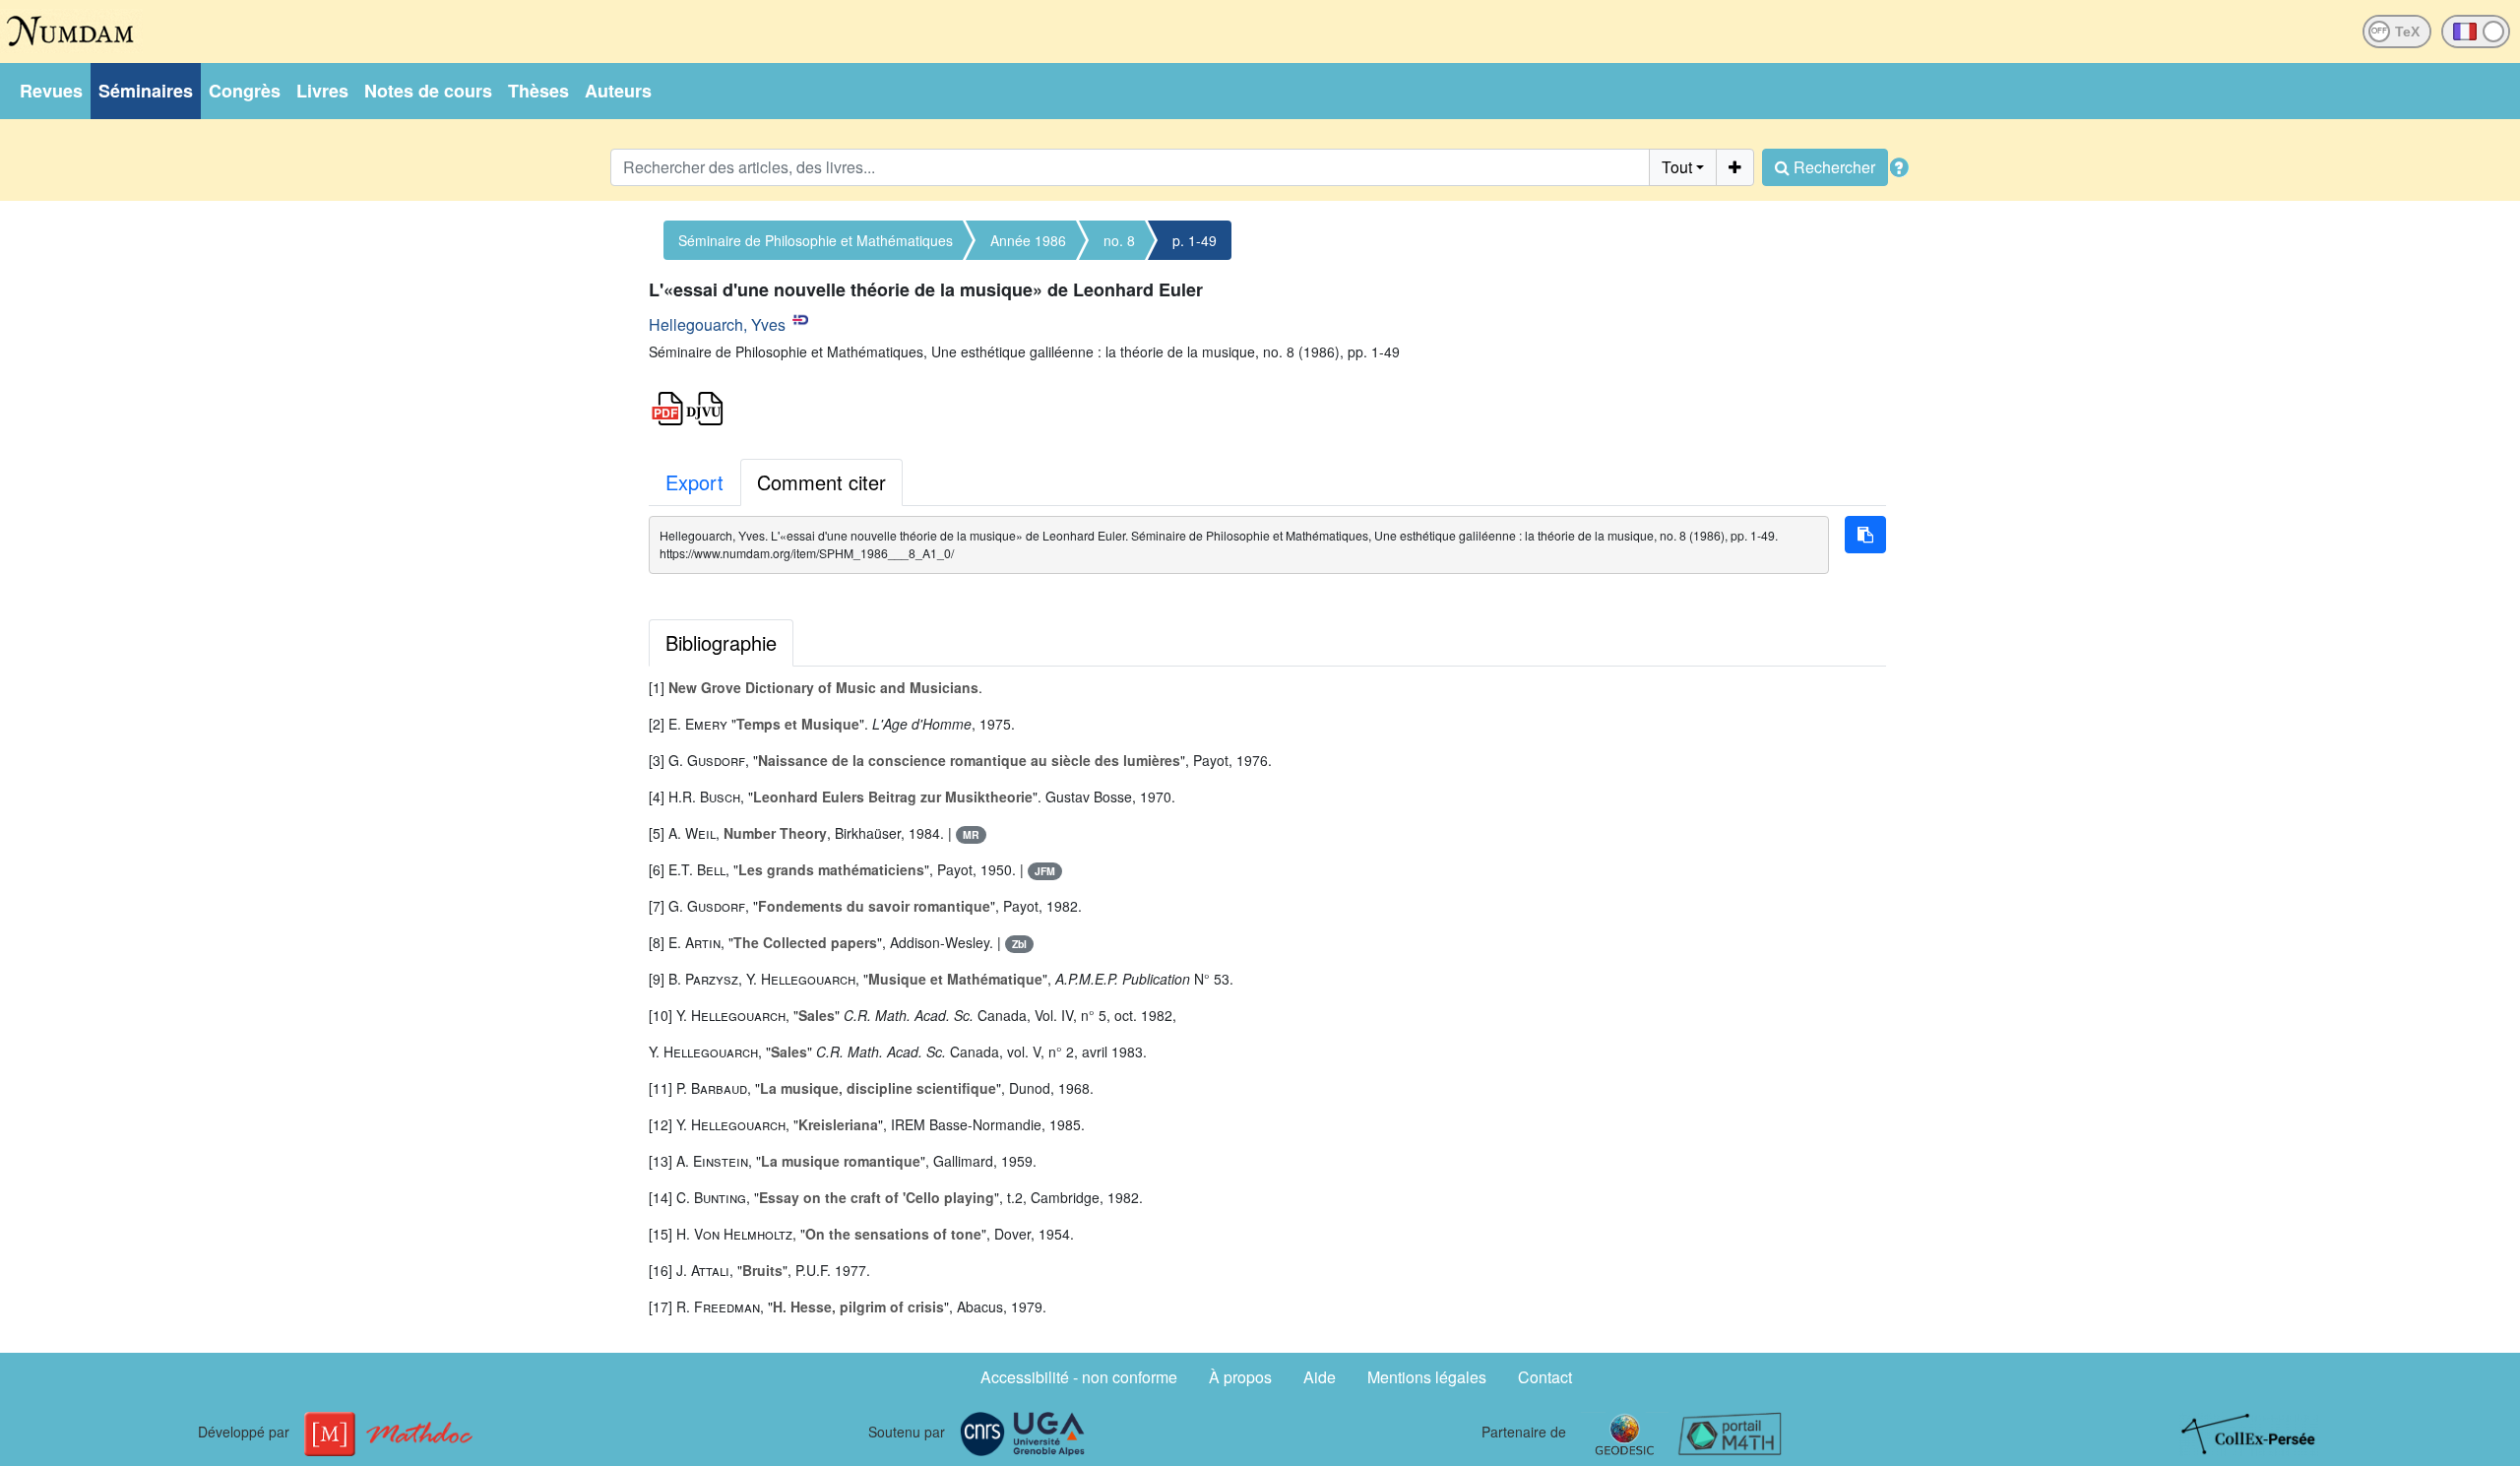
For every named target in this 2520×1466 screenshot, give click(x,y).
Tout (1677, 167)
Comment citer (821, 482)
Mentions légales (1427, 1377)
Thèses (538, 91)
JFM (1045, 871)
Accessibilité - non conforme (1079, 1377)
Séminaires (146, 91)
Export (694, 482)
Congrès (245, 91)
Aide (1320, 1377)
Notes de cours (428, 91)
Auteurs (618, 91)
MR (971, 834)
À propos (1240, 1377)
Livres (322, 91)
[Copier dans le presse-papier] (1865, 535)
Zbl (1019, 944)
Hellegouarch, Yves (717, 324)
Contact (1545, 1377)
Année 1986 (1028, 240)
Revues (51, 91)
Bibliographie (721, 642)
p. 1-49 (1195, 240)
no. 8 (1119, 240)
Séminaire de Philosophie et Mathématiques (816, 240)
